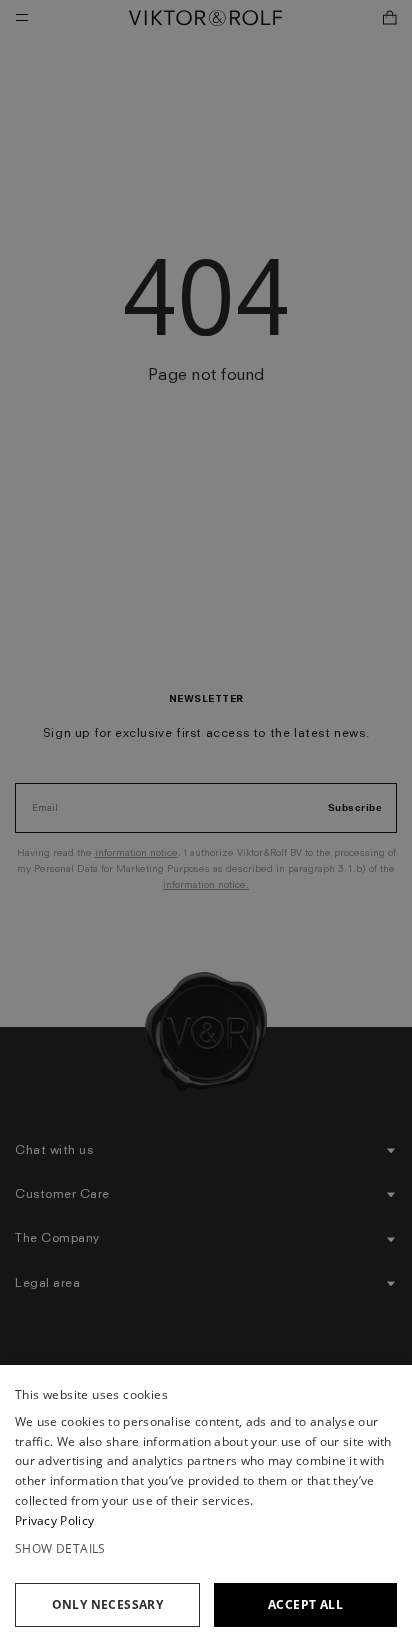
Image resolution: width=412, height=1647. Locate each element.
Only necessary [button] (108, 1604)
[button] (206, 1549)
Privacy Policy (54, 1520)
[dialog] (206, 1506)
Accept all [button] (305, 1604)
